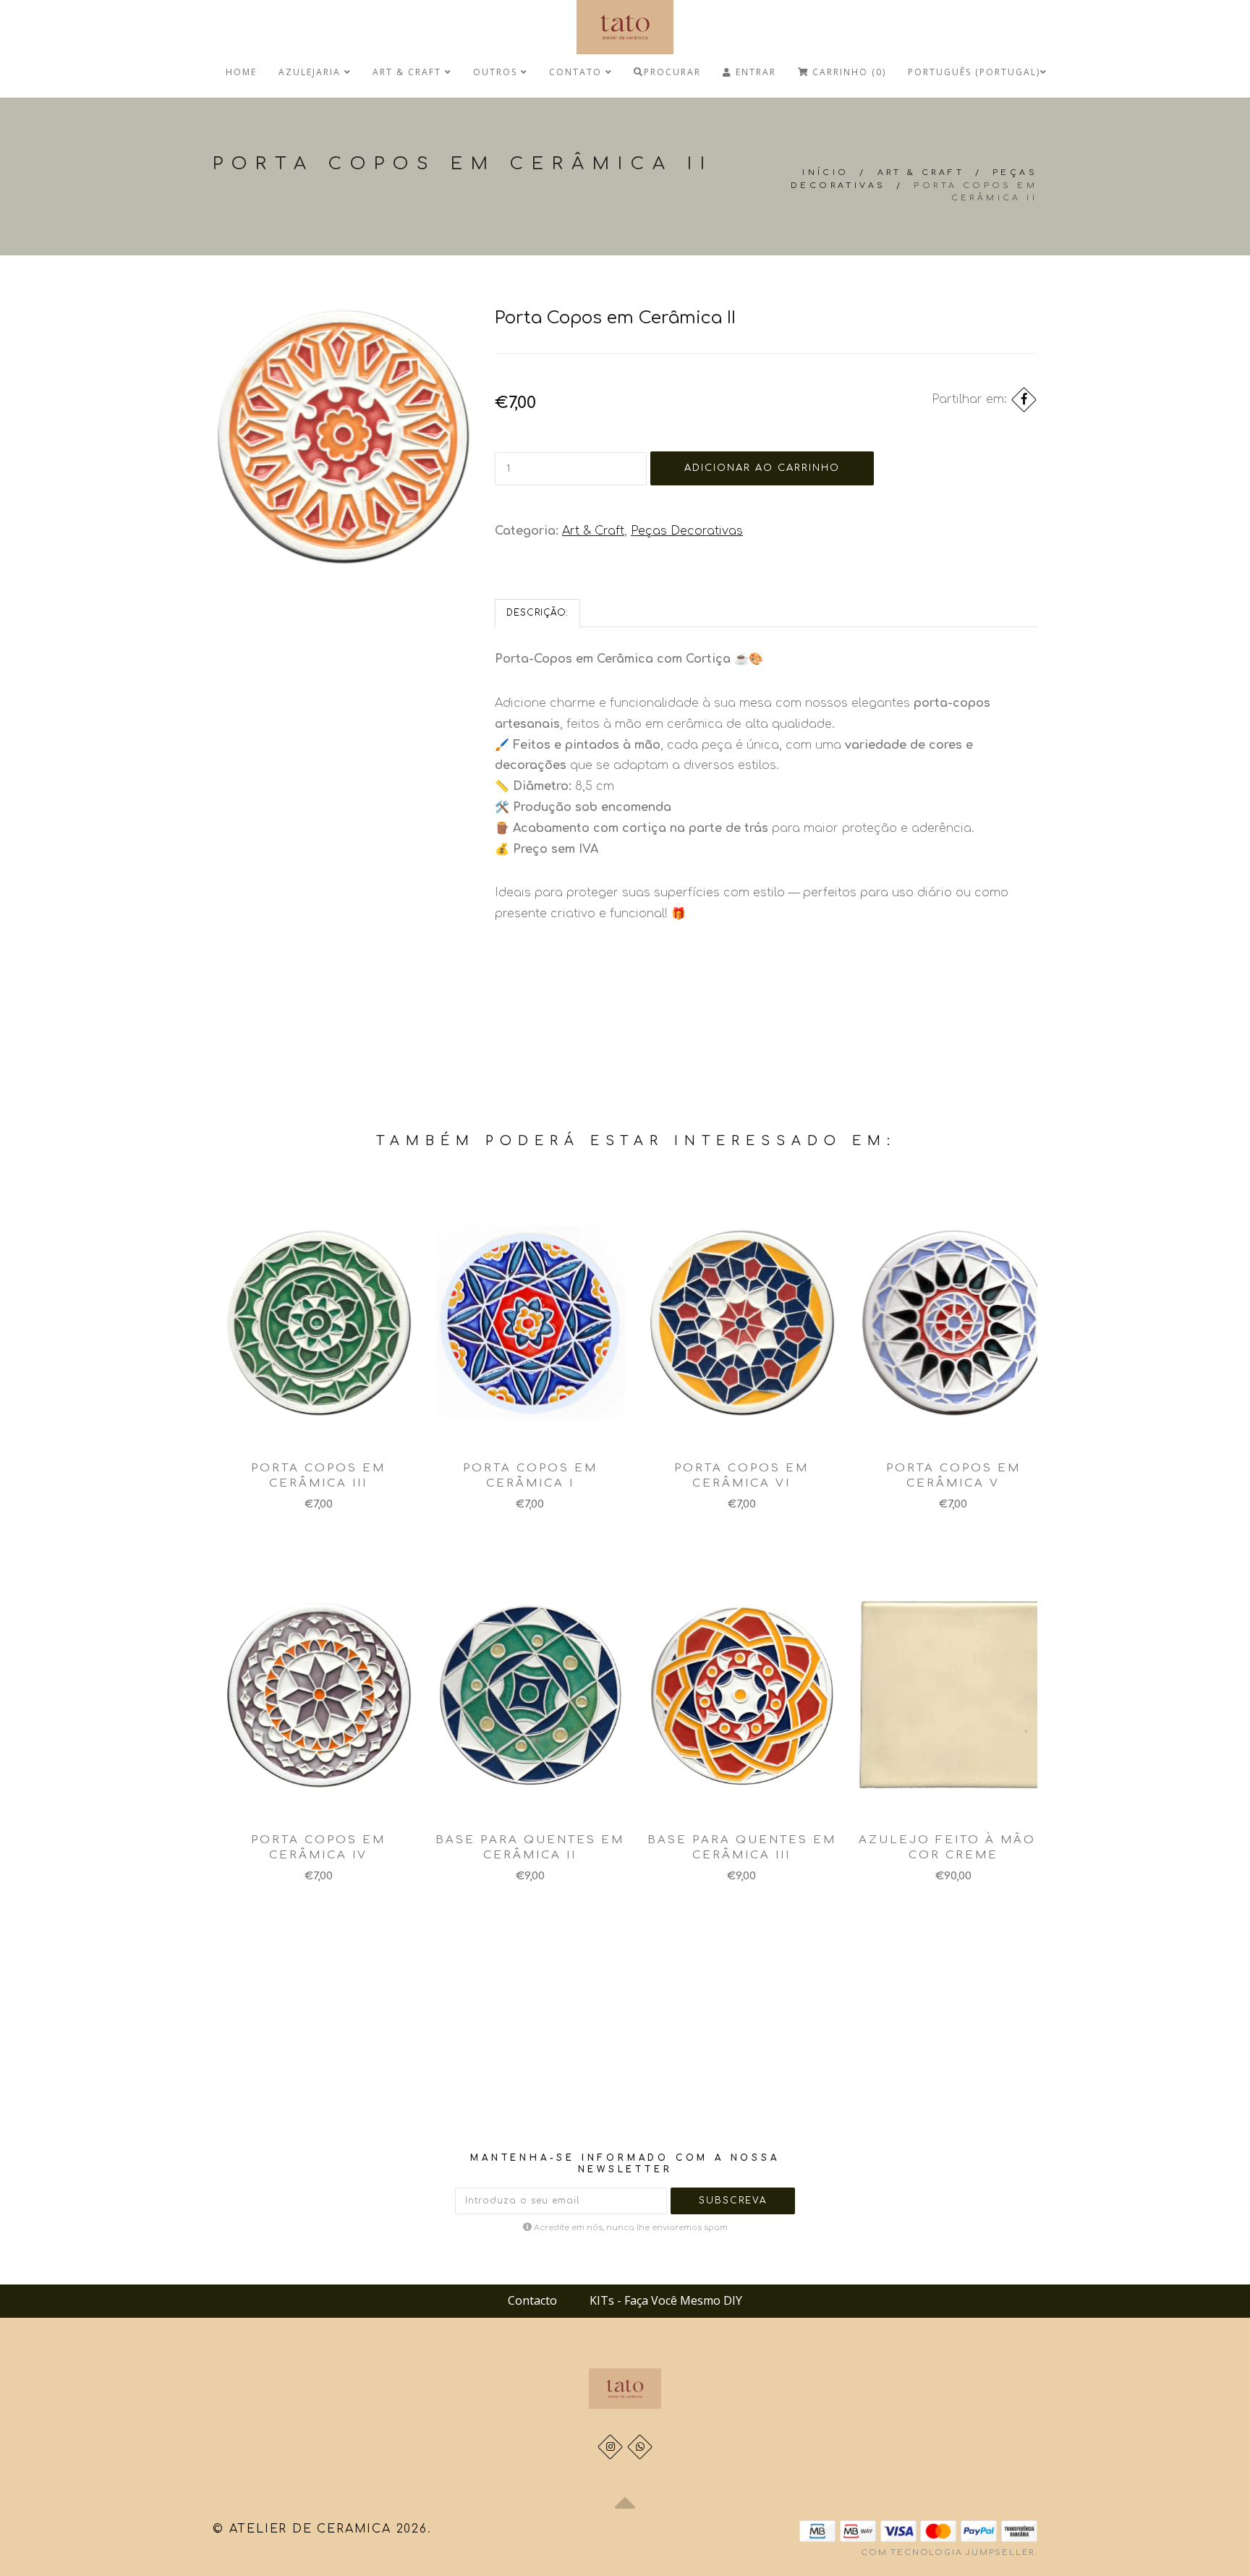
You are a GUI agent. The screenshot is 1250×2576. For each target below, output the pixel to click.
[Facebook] (1024, 400)
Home (241, 72)
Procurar (672, 72)
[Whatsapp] (640, 2447)
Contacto (532, 2300)
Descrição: (537, 613)
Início (825, 173)
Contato (577, 72)
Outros (497, 72)
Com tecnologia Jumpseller (948, 2552)
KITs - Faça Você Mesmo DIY (666, 2300)
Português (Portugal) (974, 72)
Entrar (754, 72)
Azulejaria (311, 72)
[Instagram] (610, 2447)
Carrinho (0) (847, 72)
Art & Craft (409, 72)
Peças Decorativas (687, 531)
